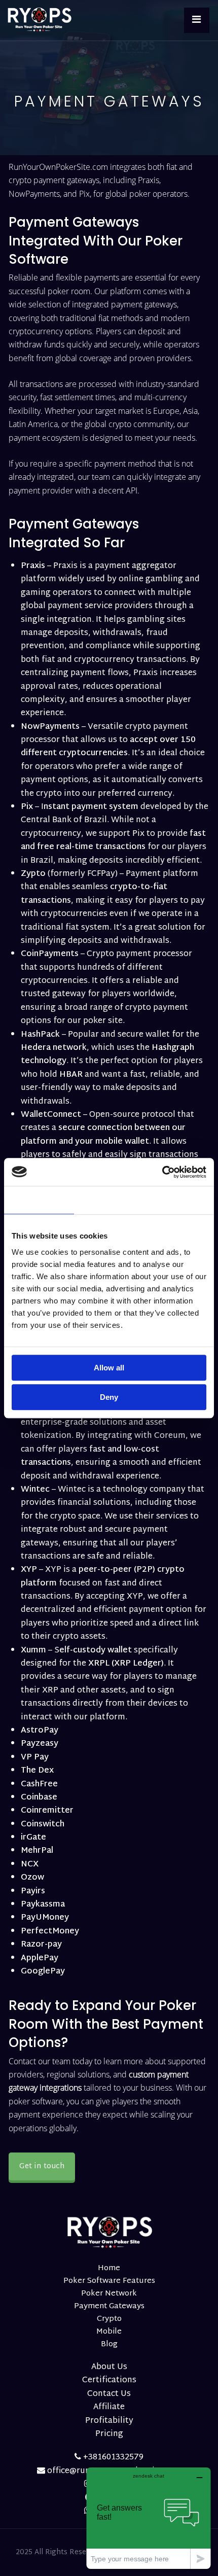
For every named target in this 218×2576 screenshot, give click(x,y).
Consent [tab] (39, 1200)
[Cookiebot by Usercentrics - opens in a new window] (162, 1172)
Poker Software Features (109, 2281)
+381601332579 (112, 2458)
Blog (109, 2344)
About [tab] (179, 1200)
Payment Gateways (109, 2306)
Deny (109, 1397)
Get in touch (42, 2166)
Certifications (109, 2380)
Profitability (109, 2421)
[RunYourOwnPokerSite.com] (43, 20)
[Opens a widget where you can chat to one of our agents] (149, 2518)
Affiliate (109, 2407)
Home (109, 2268)
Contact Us (109, 2394)
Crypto (109, 2319)
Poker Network (109, 2294)
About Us (109, 2367)
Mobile (109, 2332)
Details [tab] (109, 1200)
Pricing (109, 2434)
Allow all (109, 1368)
